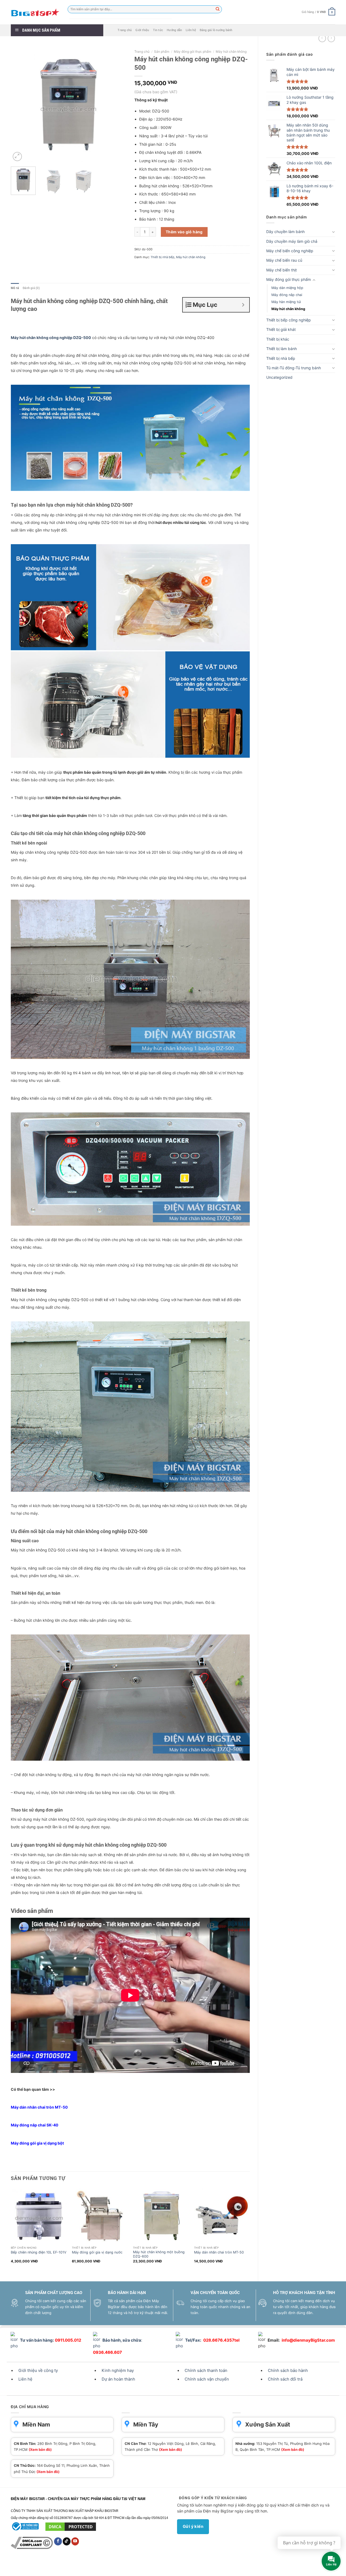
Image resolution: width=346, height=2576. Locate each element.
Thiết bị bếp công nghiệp (289, 320)
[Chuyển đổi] (333, 232)
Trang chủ (125, 30)
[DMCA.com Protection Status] (71, 2526)
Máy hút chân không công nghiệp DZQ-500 (51, 338)
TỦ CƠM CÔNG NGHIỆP (137, 2567)
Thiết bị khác (278, 339)
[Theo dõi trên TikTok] (67, 2541)
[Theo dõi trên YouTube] (75, 2541)
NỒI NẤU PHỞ (230, 2567)
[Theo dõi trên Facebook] (58, 2541)
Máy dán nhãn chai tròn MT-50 (39, 2107)
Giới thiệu (142, 30)
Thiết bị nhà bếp (281, 358)
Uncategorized (279, 377)
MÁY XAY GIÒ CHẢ (171, 2567)
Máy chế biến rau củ (284, 260)
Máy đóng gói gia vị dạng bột (37, 2143)
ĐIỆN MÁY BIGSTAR (25, 2567)
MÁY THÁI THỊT (80, 2567)
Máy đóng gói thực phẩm (289, 279)
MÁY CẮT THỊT (54, 2567)
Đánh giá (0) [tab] (31, 288)
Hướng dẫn (174, 30)
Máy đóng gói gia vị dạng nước (97, 2252)
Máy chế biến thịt (282, 270)
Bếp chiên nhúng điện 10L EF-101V (39, 2252)
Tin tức (158, 30)
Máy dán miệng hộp (287, 288)
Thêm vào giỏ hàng (184, 232)
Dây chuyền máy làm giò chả (292, 241)
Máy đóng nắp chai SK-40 (35, 2125)
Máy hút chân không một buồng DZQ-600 (159, 2254)
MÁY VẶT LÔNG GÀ (202, 2567)
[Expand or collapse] (243, 305)
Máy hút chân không (288, 309)
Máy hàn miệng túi (286, 302)
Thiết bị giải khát (281, 329)
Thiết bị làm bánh (282, 349)
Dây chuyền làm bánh (285, 232)
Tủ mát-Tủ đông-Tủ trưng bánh (294, 368)
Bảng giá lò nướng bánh (216, 30)
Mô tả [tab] (15, 288)
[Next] (117, 105)
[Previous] (20, 105)
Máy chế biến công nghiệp (290, 251)
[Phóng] (17, 157)
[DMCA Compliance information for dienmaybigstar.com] (32, 2543)
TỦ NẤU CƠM (105, 2567)
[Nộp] (218, 9)
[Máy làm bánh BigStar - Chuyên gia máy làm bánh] (35, 12)
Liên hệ (191, 30)
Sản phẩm (162, 51)
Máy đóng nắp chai (287, 295)
